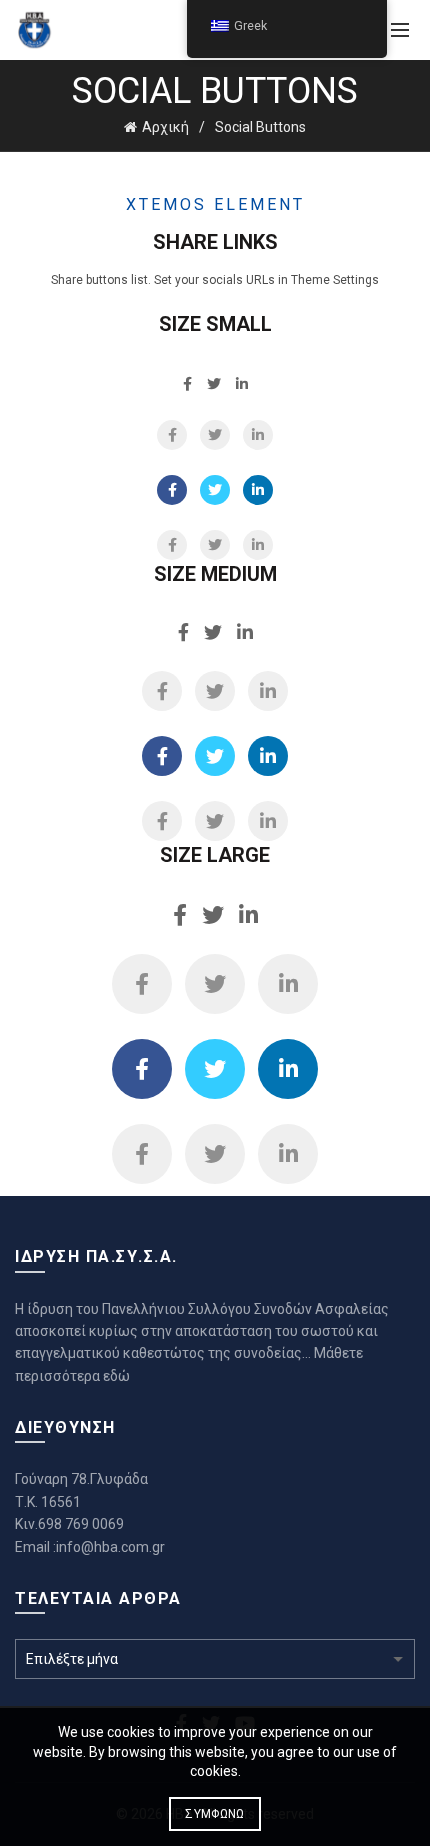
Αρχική (165, 127)
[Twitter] (215, 435)
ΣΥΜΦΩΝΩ (214, 1814)
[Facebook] (172, 435)
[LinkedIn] (258, 435)
